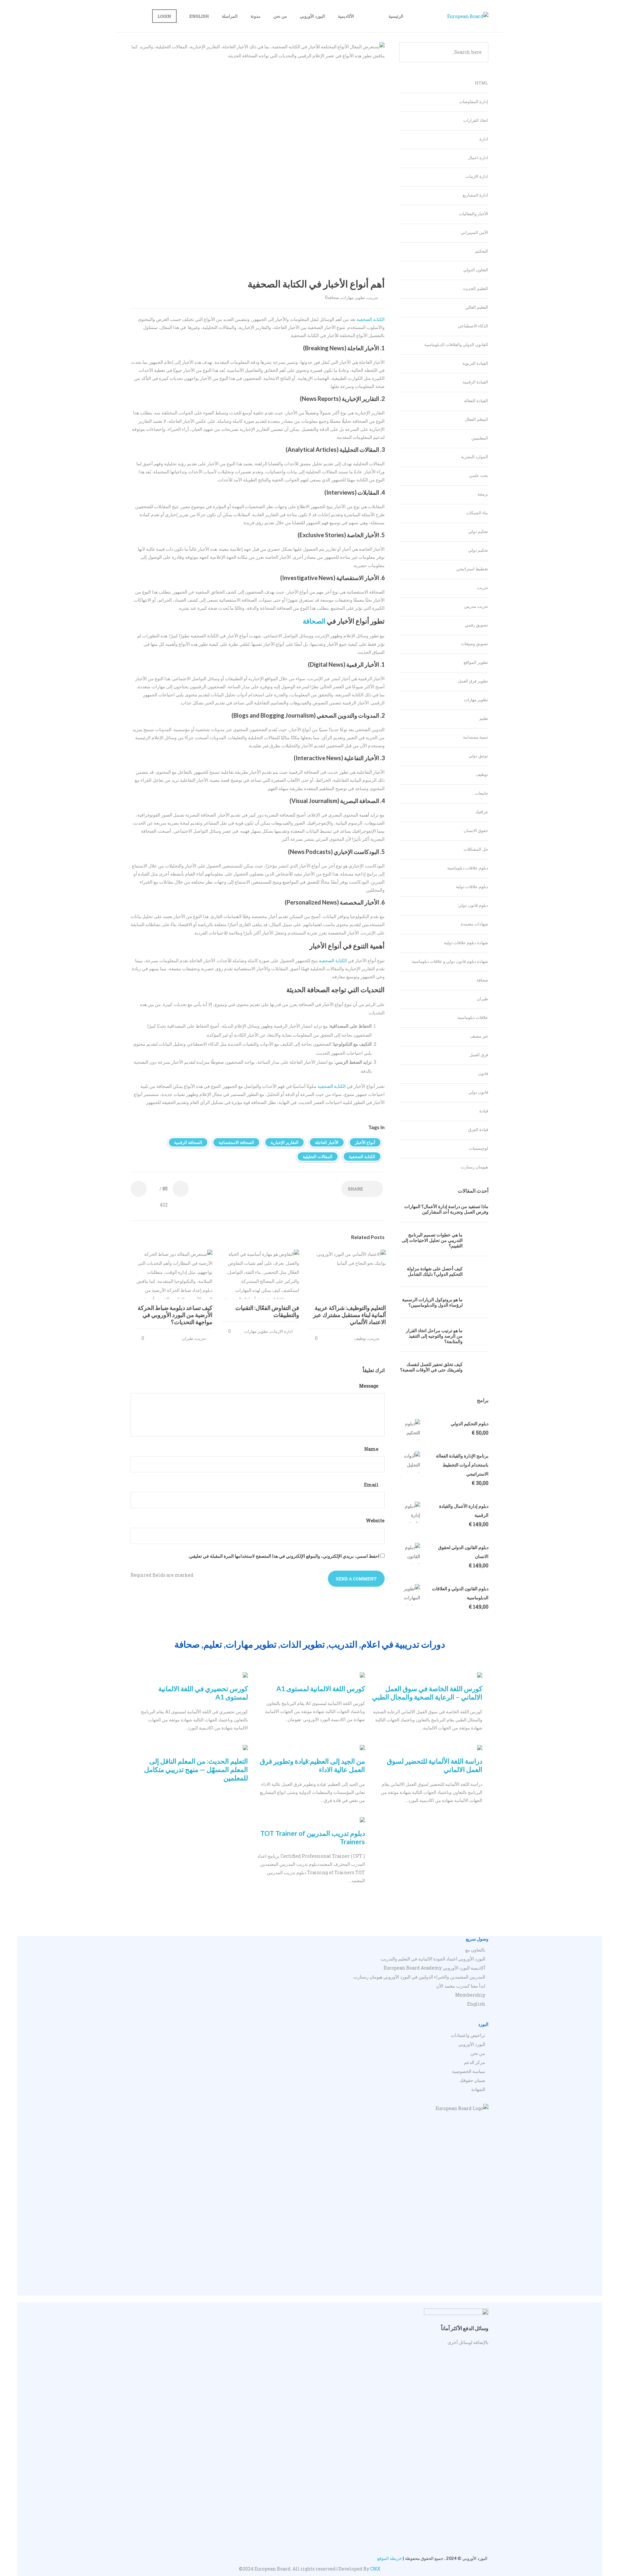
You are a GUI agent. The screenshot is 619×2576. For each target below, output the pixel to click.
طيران (187, 1338)
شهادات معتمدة (474, 924)
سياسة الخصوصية (469, 2071)
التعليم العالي (477, 307)
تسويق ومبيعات (475, 644)
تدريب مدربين (476, 606)
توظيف (360, 1338)
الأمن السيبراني (474, 232)
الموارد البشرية (475, 457)
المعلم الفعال (477, 419)
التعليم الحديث (476, 288)
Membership (470, 1995)
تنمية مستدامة (476, 737)
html (481, 83)
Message (369, 1386)
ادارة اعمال (478, 158)
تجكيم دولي (478, 531)
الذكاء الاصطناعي (473, 326)
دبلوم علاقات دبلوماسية (468, 868)
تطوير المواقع (476, 662)
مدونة (255, 16)
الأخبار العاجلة (327, 1142)
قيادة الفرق (478, 1129)
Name (372, 1449)
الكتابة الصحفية (371, 319)
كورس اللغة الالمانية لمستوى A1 (321, 1688)
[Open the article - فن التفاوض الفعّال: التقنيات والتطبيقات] (280, 1274)
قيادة (484, 1111)
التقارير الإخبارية (285, 1142)
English (199, 16)
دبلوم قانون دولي (473, 905)
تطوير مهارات (353, 297)
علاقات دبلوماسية (473, 1017)
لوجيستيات (479, 1148)
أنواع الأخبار (365, 1142)
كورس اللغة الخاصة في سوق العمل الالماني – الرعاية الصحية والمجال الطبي (427, 1693)
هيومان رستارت (474, 1167)
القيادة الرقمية (475, 382)
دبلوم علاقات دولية (472, 886)
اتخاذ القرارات (476, 120)
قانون (483, 1073)
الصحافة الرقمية (188, 1142)
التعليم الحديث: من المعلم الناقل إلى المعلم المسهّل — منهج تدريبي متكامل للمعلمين (196, 1769)
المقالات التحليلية (318, 1157)
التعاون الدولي (476, 270)
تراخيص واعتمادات (468, 2035)
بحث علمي (479, 475)
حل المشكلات (476, 849)
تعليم (484, 718)
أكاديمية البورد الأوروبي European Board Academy (434, 1968)
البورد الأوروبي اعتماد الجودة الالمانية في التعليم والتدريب (433, 1959)
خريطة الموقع (389, 2558)
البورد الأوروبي (312, 16)
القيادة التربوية (475, 363)
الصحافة (315, 621)
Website (375, 1520)
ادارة (484, 139)
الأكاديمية (346, 16)
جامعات (481, 793)
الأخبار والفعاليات (473, 214)
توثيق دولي (478, 756)
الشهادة (478, 2089)
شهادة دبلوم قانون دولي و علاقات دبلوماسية (450, 961)
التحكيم (482, 251)
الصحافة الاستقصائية (236, 1142)
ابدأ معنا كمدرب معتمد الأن (461, 1986)
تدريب (373, 297)
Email (372, 1485)
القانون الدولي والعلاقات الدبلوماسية (456, 344)
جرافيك (482, 812)
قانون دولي (478, 1092)
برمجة (483, 494)
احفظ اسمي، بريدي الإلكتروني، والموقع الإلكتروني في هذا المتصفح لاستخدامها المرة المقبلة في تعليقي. (284, 1556)
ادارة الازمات (281, 1331)
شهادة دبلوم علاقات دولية (466, 943)
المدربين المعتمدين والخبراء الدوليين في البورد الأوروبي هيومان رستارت (419, 1977)
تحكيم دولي (478, 550)
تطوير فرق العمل (473, 681)
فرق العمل (479, 1055)
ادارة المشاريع (475, 195)
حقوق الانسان (476, 830)
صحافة (333, 297)
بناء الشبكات (477, 513)
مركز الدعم (475, 2062)
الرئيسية (396, 16)
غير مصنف (479, 1036)
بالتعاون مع (475, 1950)
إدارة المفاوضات (474, 102)
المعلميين (480, 438)
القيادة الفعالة (476, 401)
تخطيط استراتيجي (472, 569)
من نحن (280, 16)
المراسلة (230, 16)
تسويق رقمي (477, 625)
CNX (375, 2569)
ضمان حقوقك (472, 2080)
